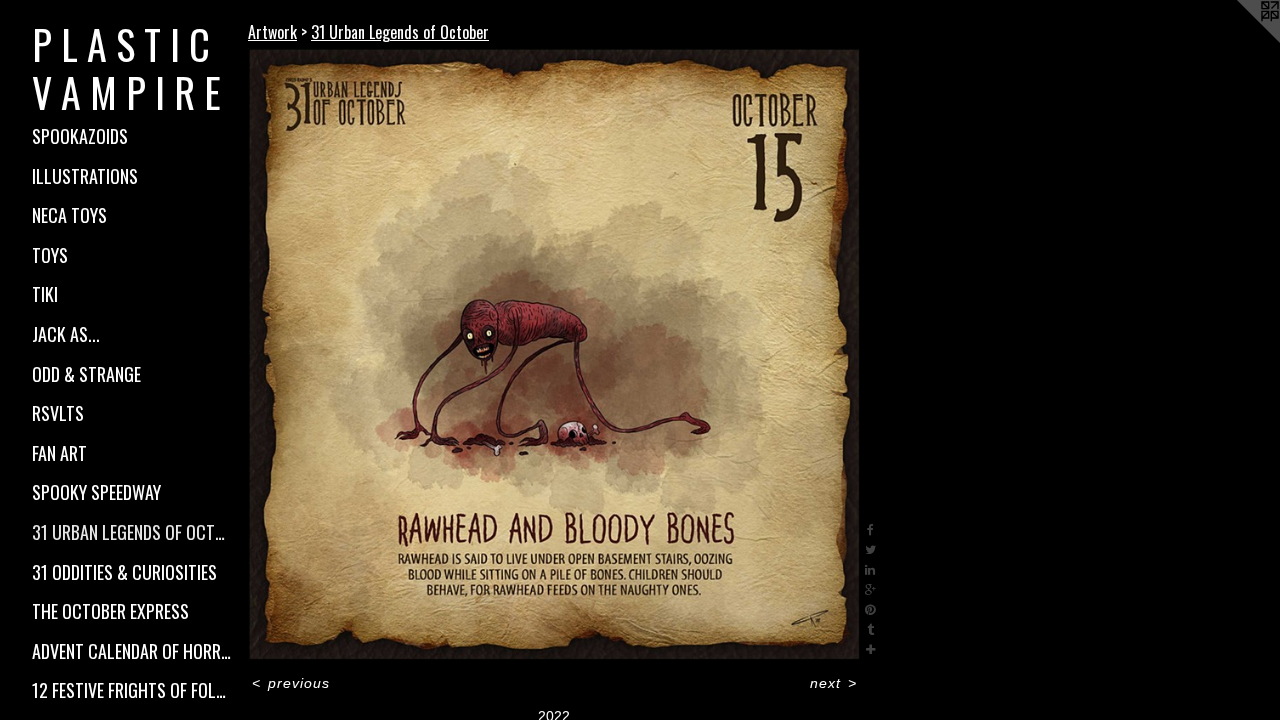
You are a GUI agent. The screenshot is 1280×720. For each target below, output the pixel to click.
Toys (50, 255)
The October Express (110, 611)
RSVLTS (58, 413)
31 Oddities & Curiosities (124, 572)
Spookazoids (80, 136)
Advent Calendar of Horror (132, 651)
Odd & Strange (86, 374)
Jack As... (66, 334)
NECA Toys (69, 215)
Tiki (45, 294)
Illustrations (85, 176)
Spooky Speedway (96, 492)
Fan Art (59, 453)
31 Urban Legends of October (132, 532)
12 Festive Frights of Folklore (132, 690)
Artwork (272, 32)
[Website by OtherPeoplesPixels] (1240, 40)
